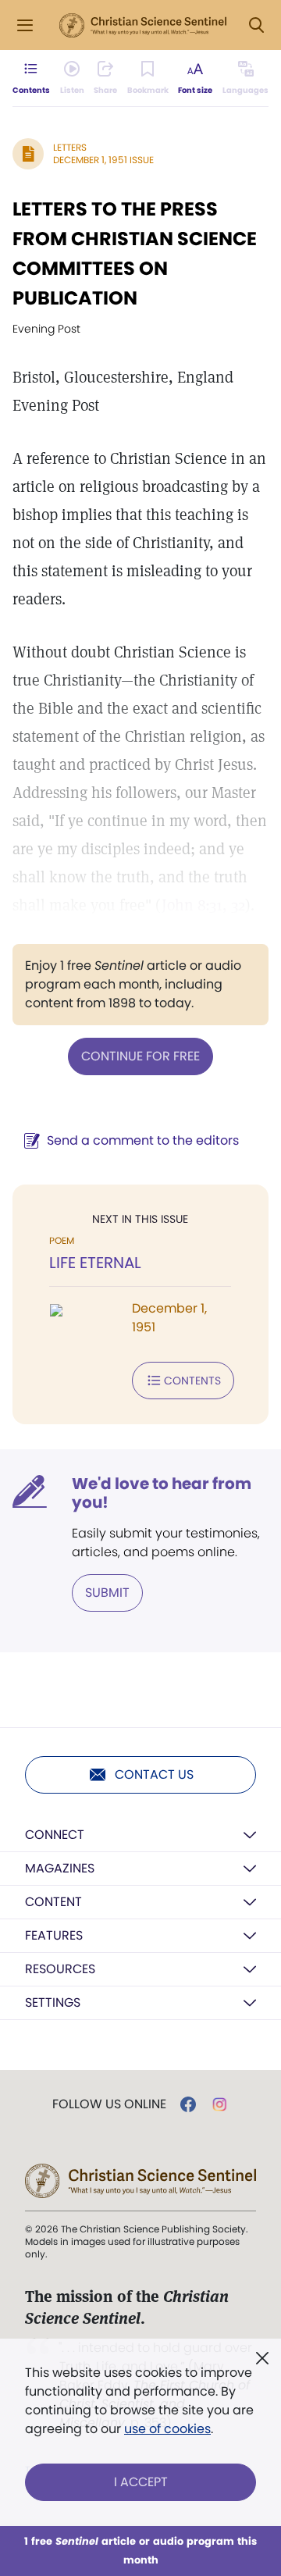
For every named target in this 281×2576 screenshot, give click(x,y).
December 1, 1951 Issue (103, 160)
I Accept (141, 2482)
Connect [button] (55, 1835)
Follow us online (109, 2104)
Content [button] (53, 1902)
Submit (107, 1593)
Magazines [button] (60, 1868)
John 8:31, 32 (203, 905)
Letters (70, 147)
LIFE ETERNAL (95, 1263)
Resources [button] (60, 1969)
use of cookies (167, 2429)
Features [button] (54, 1935)
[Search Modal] (256, 25)
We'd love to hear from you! (162, 1493)
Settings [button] (53, 2002)
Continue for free (140, 1056)
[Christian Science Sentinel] (143, 26)
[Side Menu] (25, 25)
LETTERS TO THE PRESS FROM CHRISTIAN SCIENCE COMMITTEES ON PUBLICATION (135, 253)
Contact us (154, 1774)
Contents (192, 1381)
